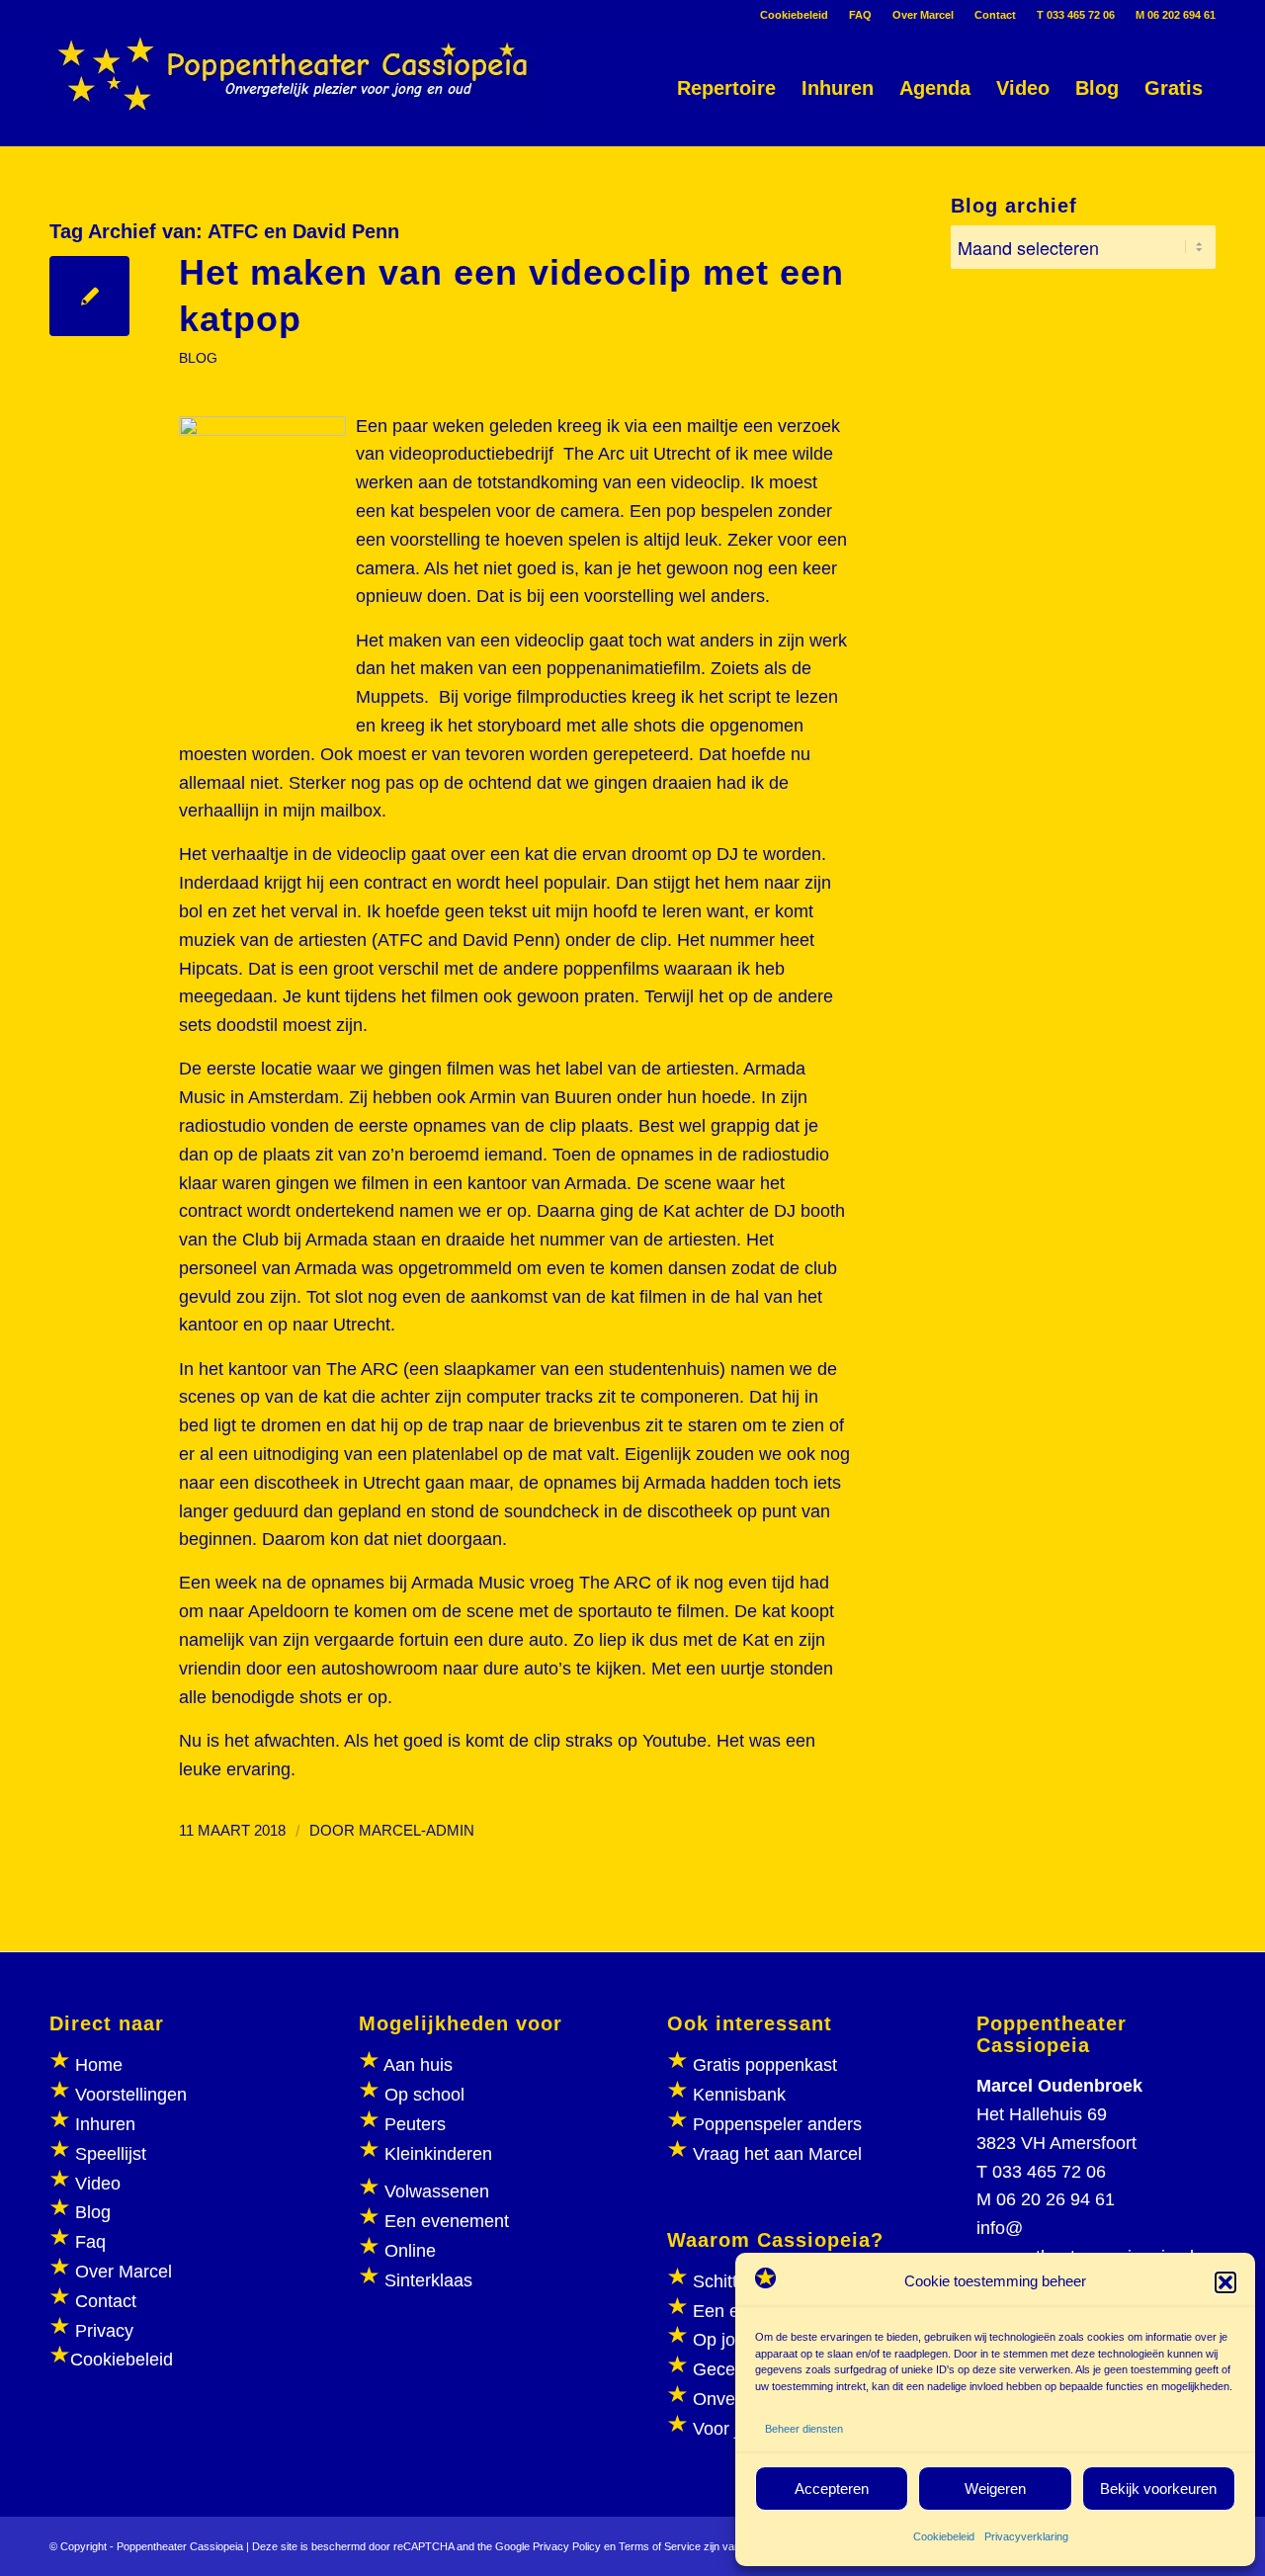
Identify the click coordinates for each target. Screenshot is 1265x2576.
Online (410, 2251)
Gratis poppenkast (765, 2065)
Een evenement (447, 2221)
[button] (1225, 2282)
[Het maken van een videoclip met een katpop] (89, 296)
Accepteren (832, 2489)
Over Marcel (923, 15)
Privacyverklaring (1026, 2536)
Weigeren (995, 2489)
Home (99, 2065)
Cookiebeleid (944, 2536)
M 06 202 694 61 (1176, 15)
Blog (93, 2212)
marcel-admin (417, 1831)
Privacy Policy (567, 2546)
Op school (424, 2095)
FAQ (860, 15)
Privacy (104, 2331)
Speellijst (111, 2154)
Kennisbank (739, 2095)
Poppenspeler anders (775, 2124)
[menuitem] (795, 15)
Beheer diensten (804, 2429)
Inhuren (105, 2124)
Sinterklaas (428, 2280)
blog (198, 358)
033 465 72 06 (1049, 2172)
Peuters (415, 2124)
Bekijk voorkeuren (1158, 2489)
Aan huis (418, 2065)
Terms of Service (660, 2546)
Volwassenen (434, 2191)
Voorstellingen (131, 2095)
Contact (995, 15)
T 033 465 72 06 (1076, 15)
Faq (90, 2242)
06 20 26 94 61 (1055, 2199)
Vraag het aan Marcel (777, 2154)
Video (98, 2184)
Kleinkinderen (436, 2154)
